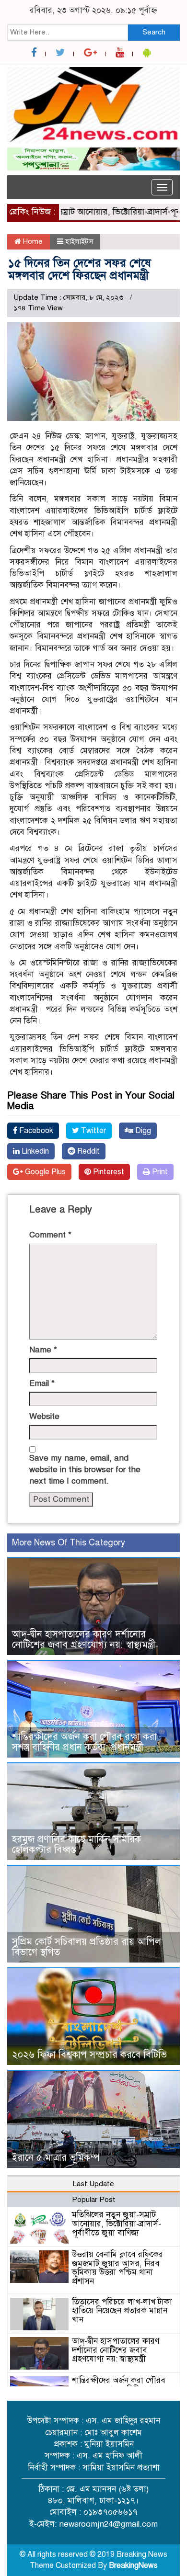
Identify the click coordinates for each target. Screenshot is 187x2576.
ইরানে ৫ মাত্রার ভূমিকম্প (56, 2158)
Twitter (93, 1131)
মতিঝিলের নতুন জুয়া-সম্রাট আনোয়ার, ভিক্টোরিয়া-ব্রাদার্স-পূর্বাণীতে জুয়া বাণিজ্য (117, 2224)
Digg (142, 1131)
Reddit (88, 1151)
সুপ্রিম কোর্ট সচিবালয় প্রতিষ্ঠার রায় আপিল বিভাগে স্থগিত (87, 1947)
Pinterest (108, 1172)
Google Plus (44, 1172)
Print (159, 1172)
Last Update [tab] (93, 2184)
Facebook (35, 1131)
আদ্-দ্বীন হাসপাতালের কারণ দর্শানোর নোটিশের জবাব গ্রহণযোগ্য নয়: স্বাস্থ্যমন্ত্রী (84, 1640)
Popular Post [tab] (94, 2200)
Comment (50, 1235)
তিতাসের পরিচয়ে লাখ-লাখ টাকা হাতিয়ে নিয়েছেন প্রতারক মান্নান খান (122, 2311)
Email (42, 1383)
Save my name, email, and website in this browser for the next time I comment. (85, 1470)
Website (44, 1416)
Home (32, 241)
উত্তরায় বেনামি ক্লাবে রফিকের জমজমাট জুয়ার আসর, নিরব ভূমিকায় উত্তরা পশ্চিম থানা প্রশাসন (117, 2268)
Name (43, 1350)
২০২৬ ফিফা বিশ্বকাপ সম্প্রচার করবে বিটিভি (89, 2055)
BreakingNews (133, 2565)
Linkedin (34, 1151)
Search (154, 32)
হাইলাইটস (79, 241)
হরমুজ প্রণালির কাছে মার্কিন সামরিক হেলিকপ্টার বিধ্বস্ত (76, 1844)
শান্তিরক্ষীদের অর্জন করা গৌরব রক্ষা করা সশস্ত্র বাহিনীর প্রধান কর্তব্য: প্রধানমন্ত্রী (84, 1742)
